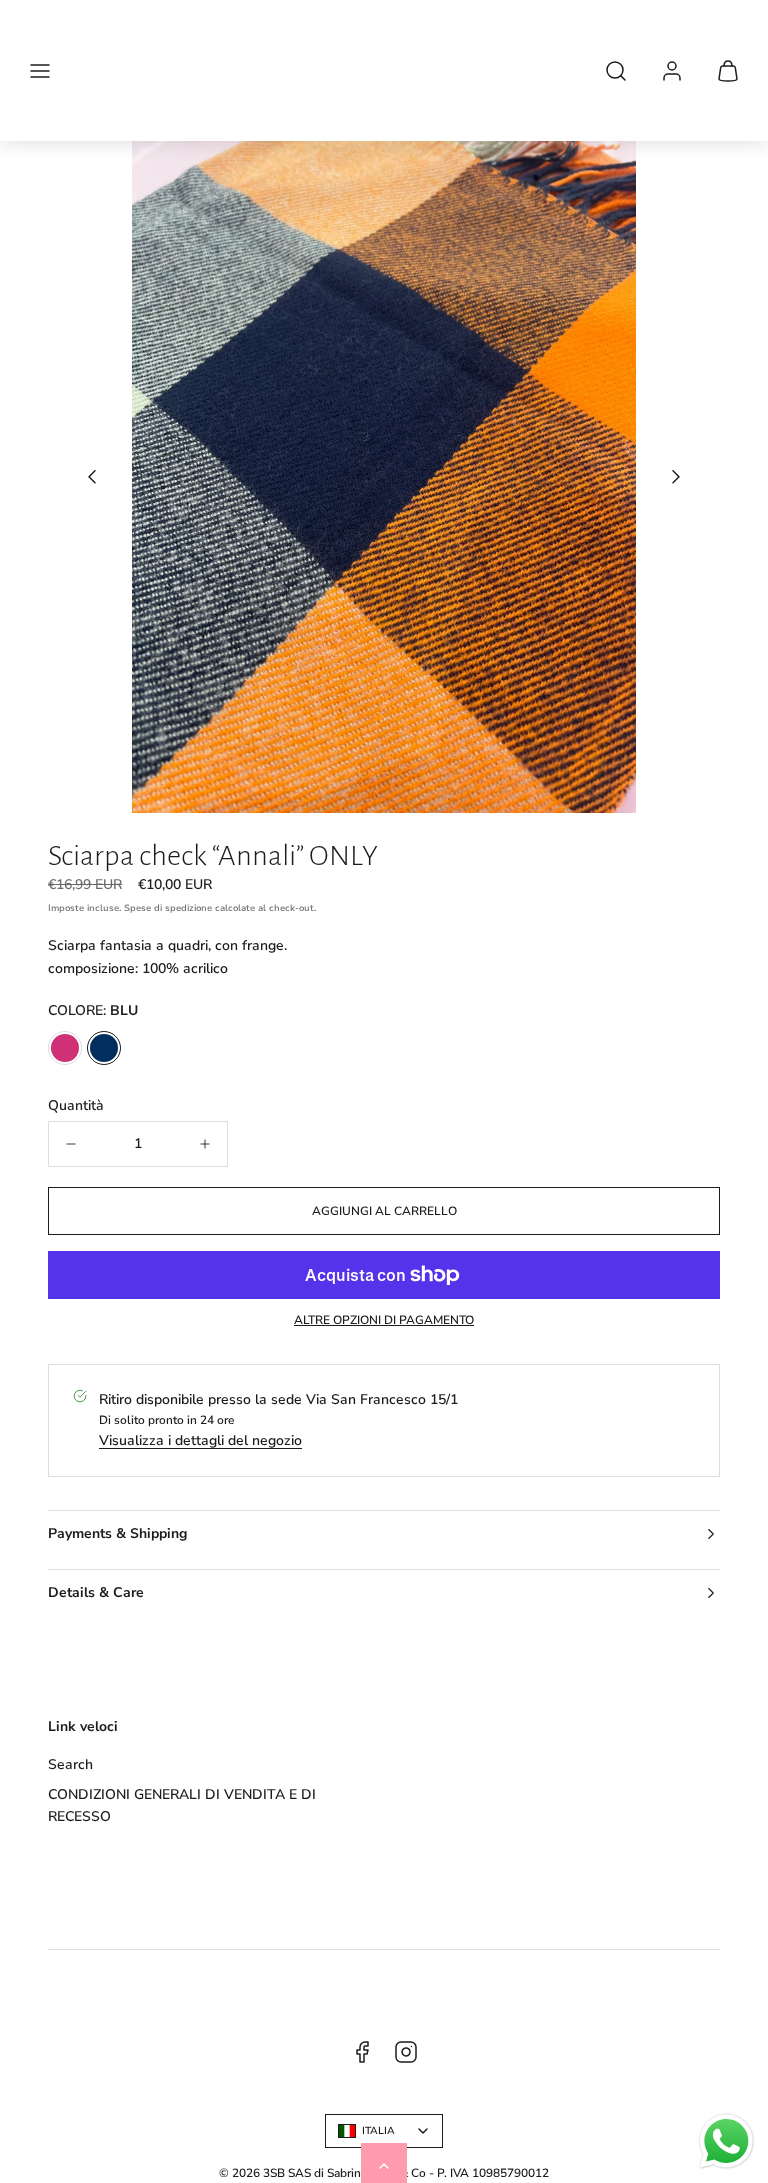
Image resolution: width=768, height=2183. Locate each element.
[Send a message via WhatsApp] (726, 2141)
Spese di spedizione (168, 908)
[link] (672, 71)
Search (70, 1764)
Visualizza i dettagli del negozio (200, 1440)
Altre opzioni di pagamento (384, 1320)
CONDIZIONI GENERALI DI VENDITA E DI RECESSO (182, 1805)
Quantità (76, 1105)
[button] (40, 71)
